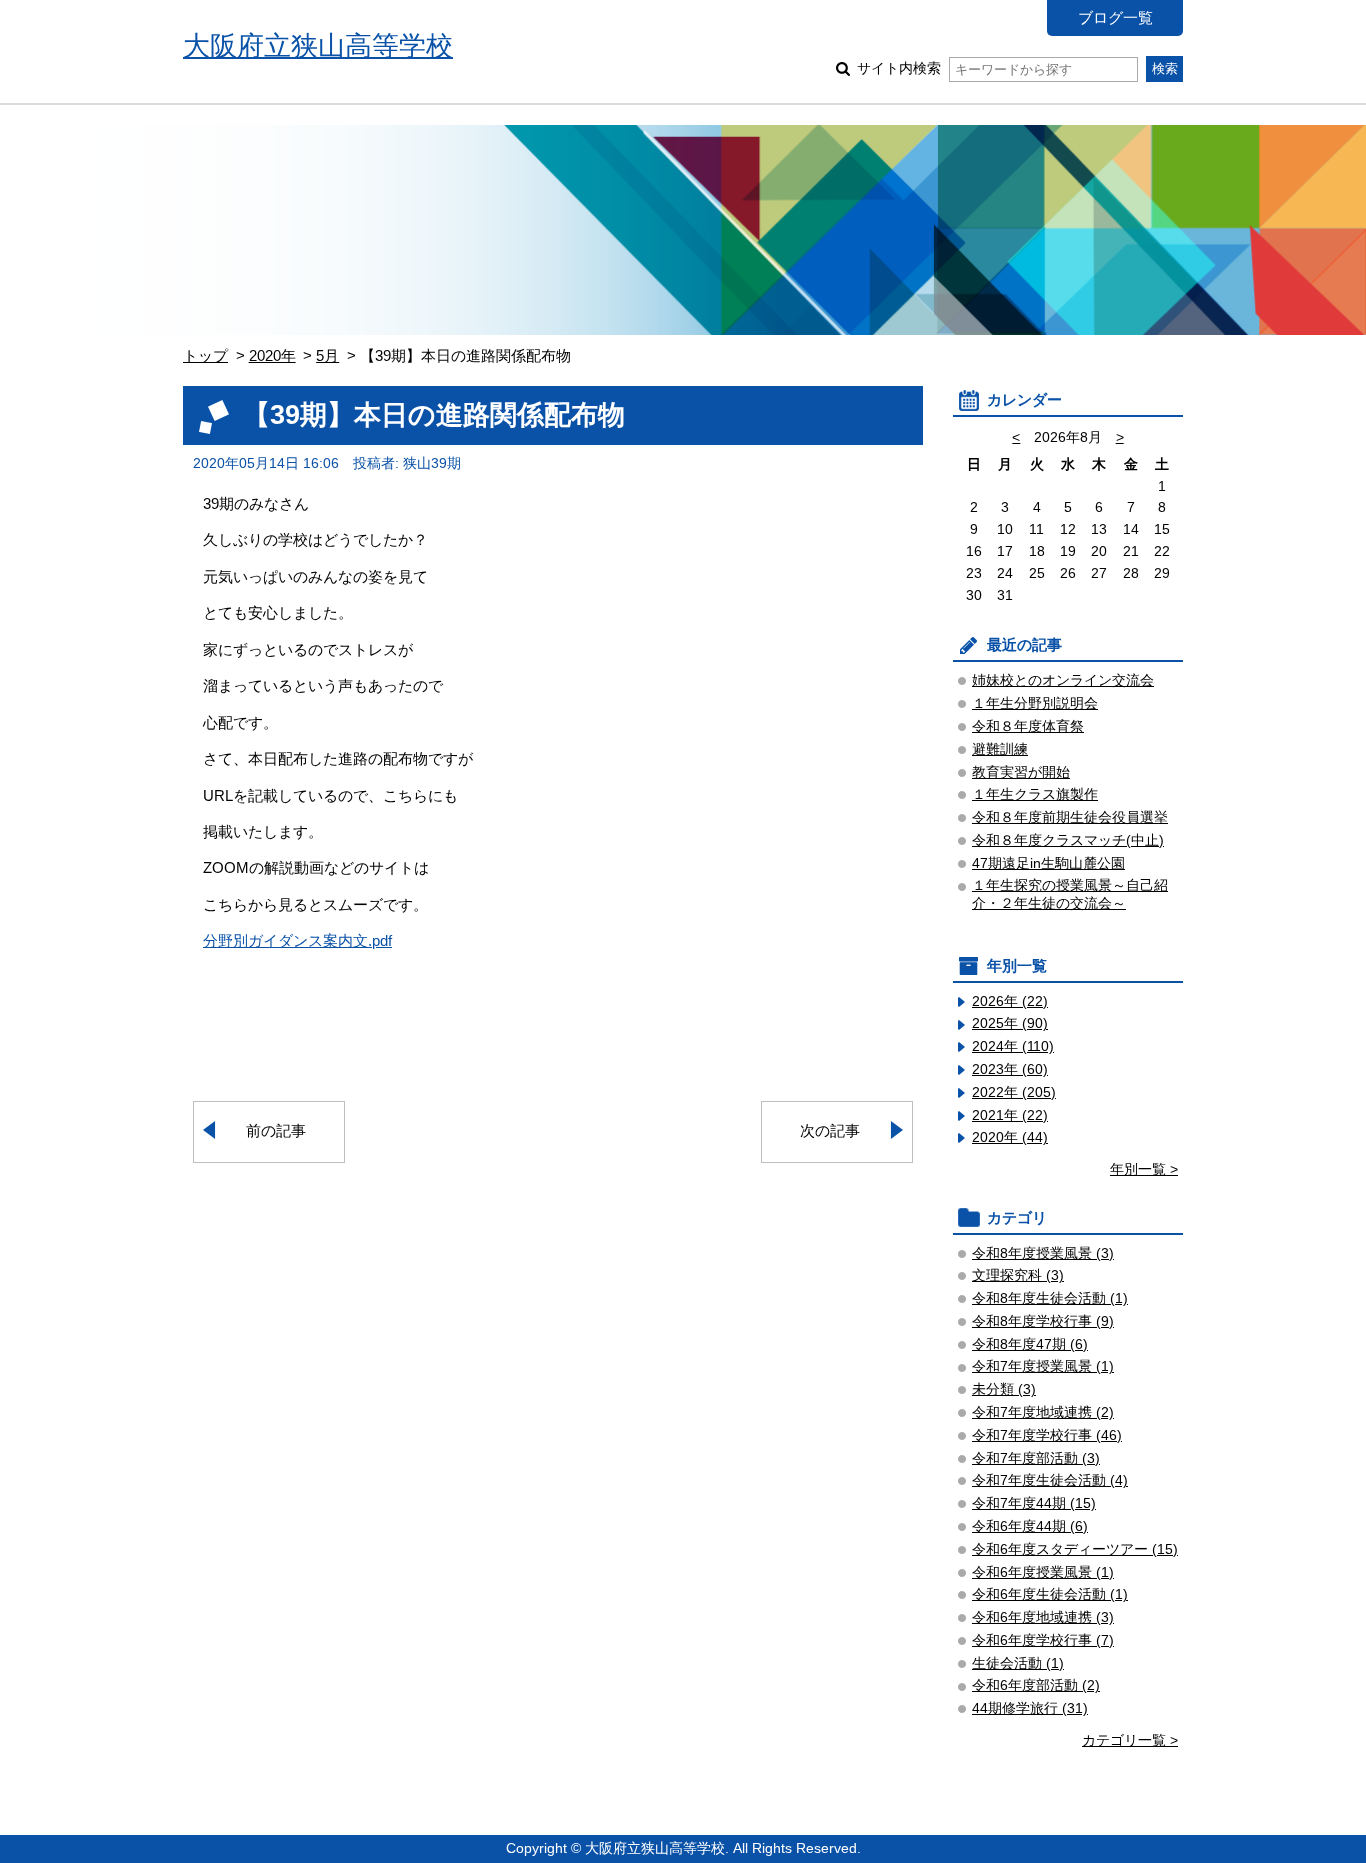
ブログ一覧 (1115, 17)
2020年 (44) (1010, 1137)
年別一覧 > (1144, 1169)
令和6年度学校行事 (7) (1043, 1640)
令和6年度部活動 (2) (1036, 1685)
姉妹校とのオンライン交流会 (1063, 680)
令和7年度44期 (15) (1034, 1503)
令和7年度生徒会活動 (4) (1050, 1480)
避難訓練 (1000, 749)
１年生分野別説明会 (1035, 703)
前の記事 (276, 1130)
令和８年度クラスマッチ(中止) (1068, 840)
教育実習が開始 (1021, 772)
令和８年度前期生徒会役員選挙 (1070, 817)
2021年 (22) (1010, 1115)
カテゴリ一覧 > (1130, 1740)
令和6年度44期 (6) (1030, 1526)
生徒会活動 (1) (1018, 1663)
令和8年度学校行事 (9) (1043, 1321)
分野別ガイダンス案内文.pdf (297, 940)
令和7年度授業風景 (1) (1043, 1366)
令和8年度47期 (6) (1030, 1344)
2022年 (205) (1014, 1092)
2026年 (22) (1010, 1001)
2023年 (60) (1010, 1069)
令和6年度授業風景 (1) (1043, 1572)
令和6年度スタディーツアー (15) (1075, 1549)
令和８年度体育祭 (1028, 726)
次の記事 (830, 1130)
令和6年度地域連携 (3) (1043, 1617)
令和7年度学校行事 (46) (1047, 1435)
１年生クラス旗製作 (1035, 794)
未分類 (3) (1004, 1389)
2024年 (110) (1013, 1046)
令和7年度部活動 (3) (1036, 1458)
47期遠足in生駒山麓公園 (1048, 863)
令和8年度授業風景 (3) (1043, 1253)
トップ (205, 355)
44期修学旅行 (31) (1030, 1708)
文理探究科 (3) (1018, 1275)
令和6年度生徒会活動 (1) (1050, 1594)
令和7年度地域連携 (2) (1043, 1412)
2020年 (272, 355)
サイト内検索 (899, 68)
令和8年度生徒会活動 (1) (1050, 1298)
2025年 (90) (1010, 1023)
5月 (327, 355)
